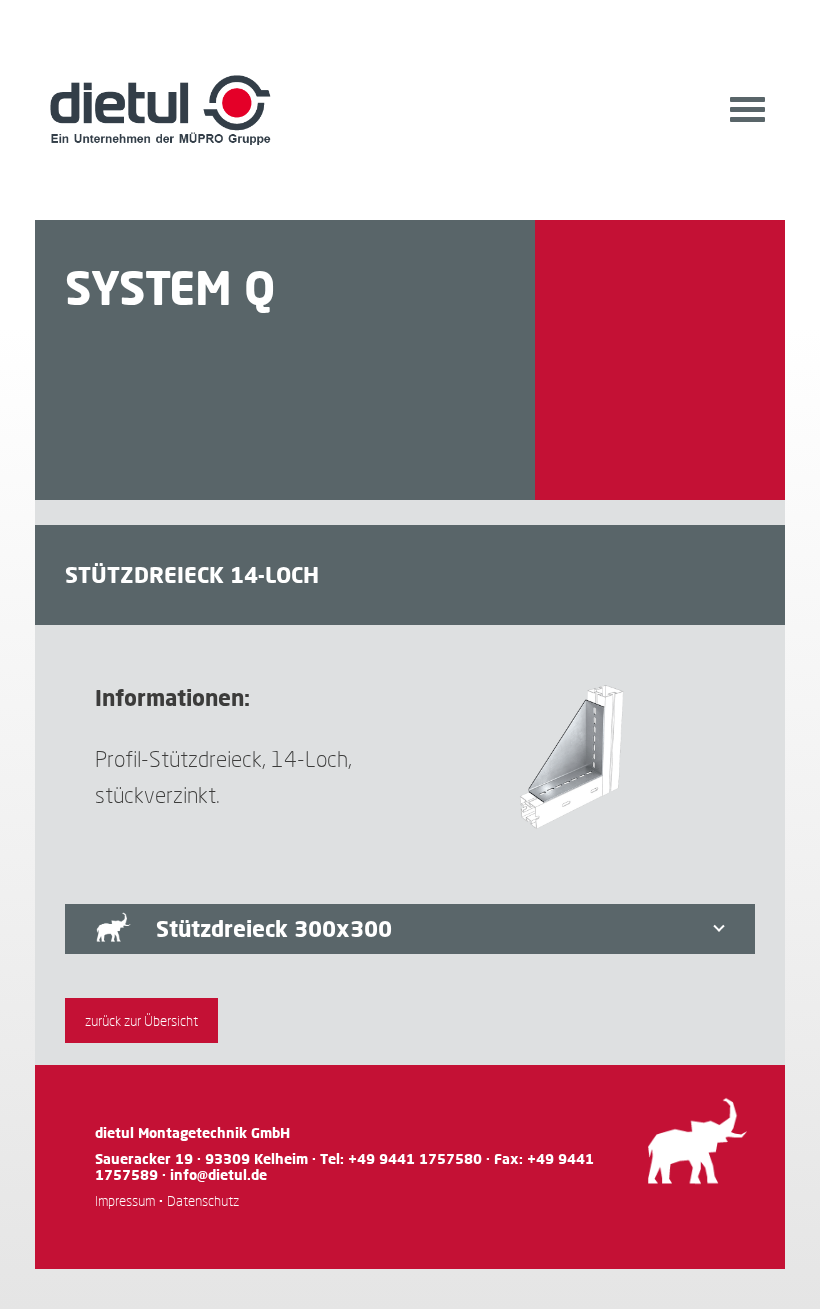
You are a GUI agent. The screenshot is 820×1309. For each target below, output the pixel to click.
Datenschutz (203, 1200)
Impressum (125, 1200)
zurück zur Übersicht (141, 1020)
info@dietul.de (218, 1174)
